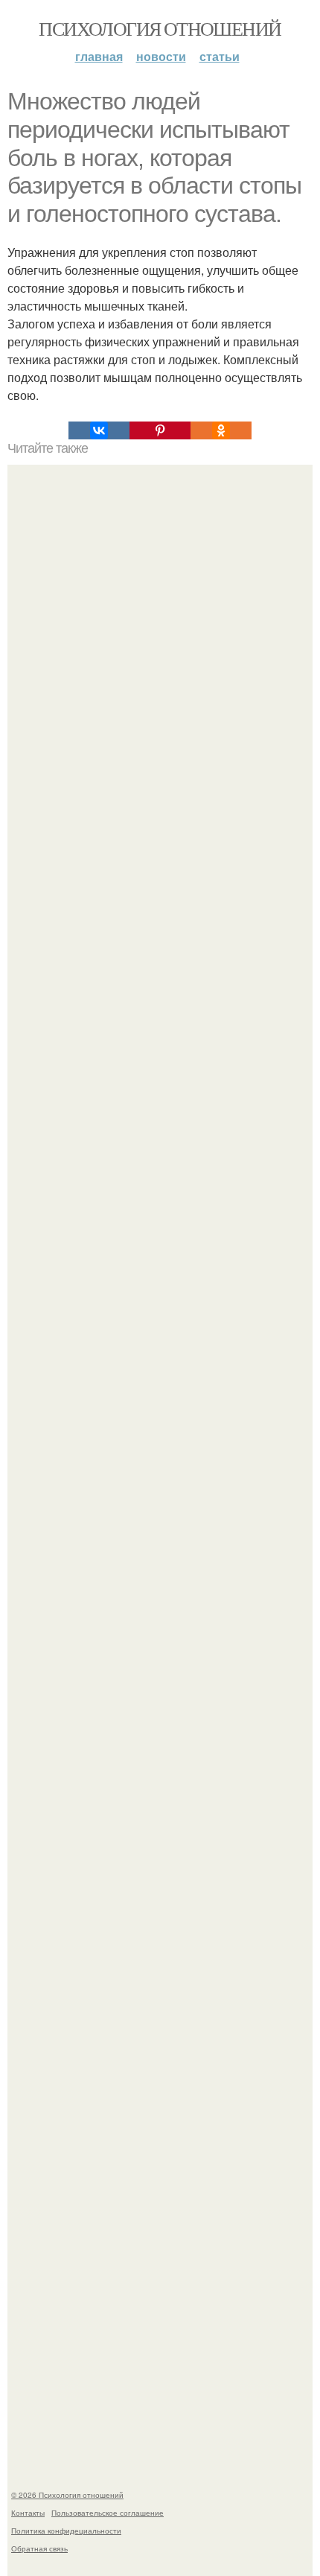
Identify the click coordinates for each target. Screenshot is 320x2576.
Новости (161, 56)
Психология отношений (160, 28)
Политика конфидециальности (66, 2531)
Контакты (28, 2513)
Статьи (220, 56)
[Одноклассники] (221, 430)
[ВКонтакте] (99, 430)
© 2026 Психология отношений (67, 2495)
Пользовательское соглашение (108, 2513)
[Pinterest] (160, 430)
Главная (99, 56)
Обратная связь (39, 2548)
